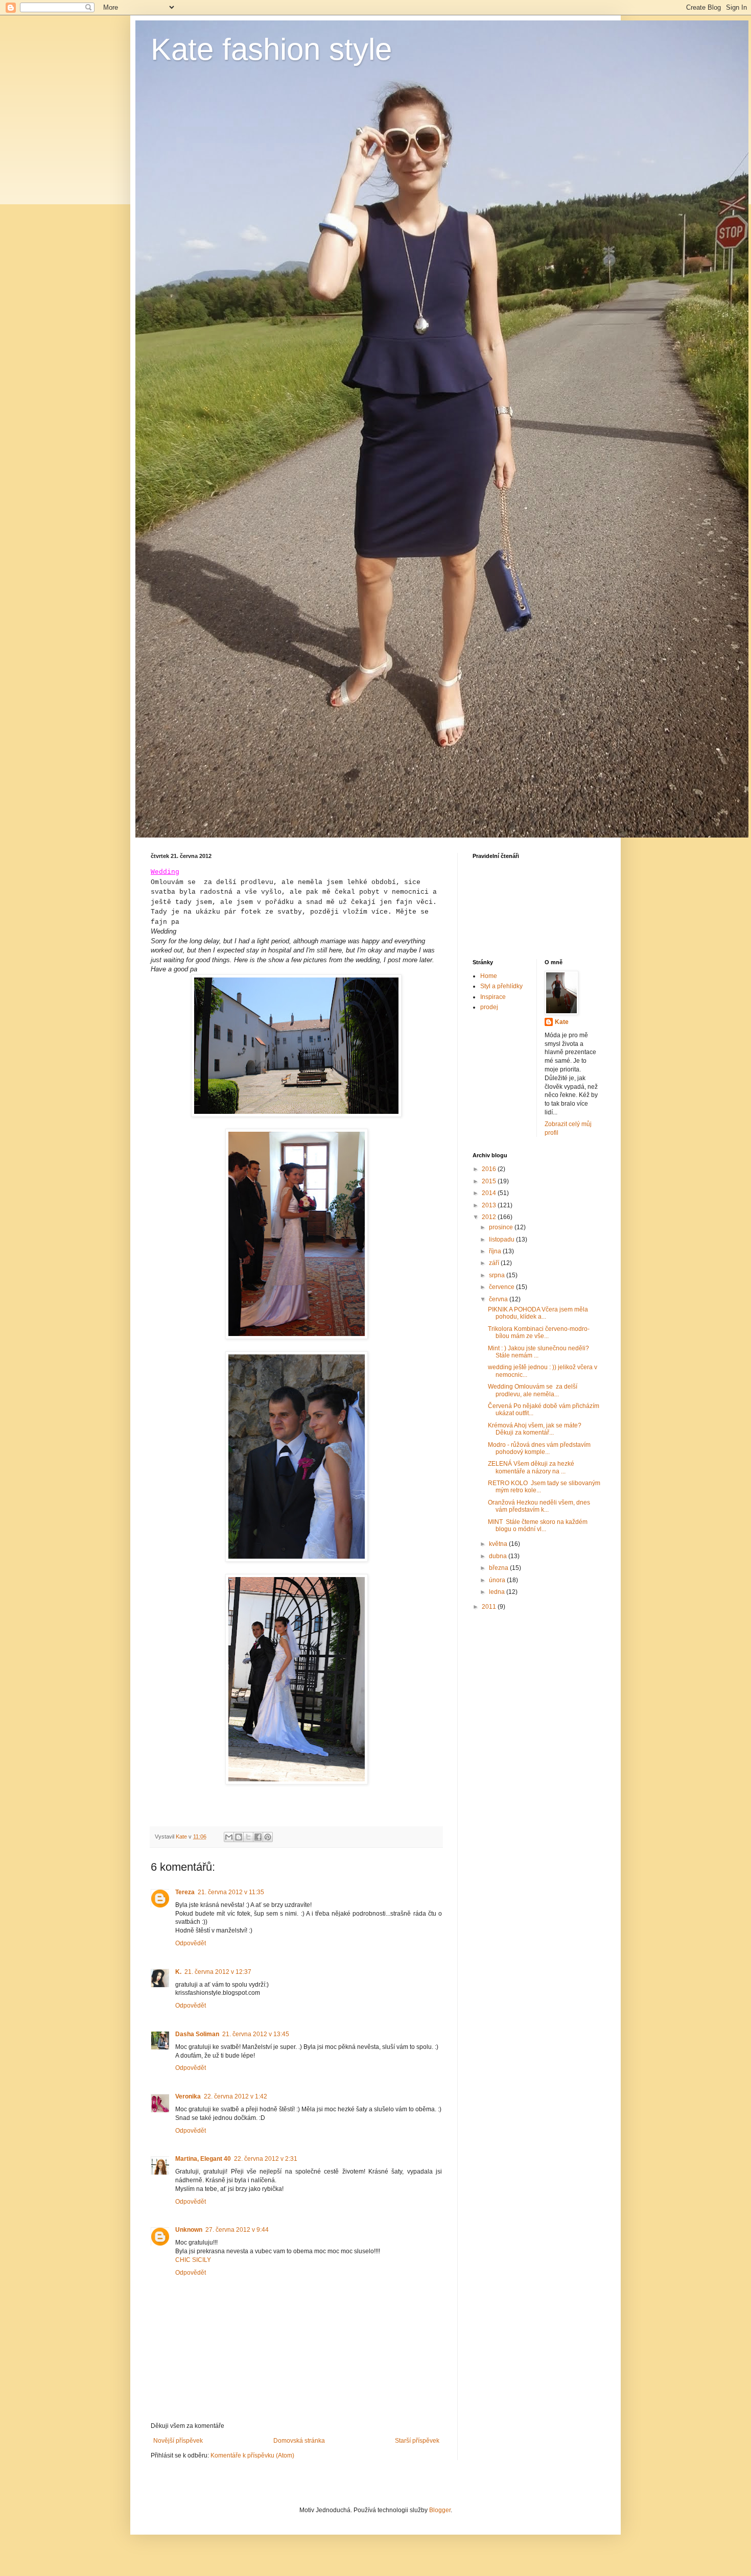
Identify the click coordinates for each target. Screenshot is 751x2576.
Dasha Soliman (197, 2034)
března (499, 1568)
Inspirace (493, 997)
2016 (490, 1169)
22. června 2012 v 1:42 (236, 2096)
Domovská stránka (299, 2441)
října (496, 1251)
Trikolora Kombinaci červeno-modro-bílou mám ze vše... (539, 1332)
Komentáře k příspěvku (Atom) (252, 2455)
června (499, 1299)
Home (489, 976)
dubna (499, 1556)
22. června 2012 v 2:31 (266, 2159)
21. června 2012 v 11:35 (231, 1892)
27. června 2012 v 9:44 (237, 2230)
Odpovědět (191, 1943)
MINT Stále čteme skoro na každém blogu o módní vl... (538, 1525)
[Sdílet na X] (248, 1837)
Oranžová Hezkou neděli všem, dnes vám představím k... (539, 1506)
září (495, 1263)
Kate (562, 1022)
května (499, 1544)
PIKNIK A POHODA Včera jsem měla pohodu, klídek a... (538, 1313)
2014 (490, 1193)
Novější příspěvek (178, 2441)
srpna (498, 1275)
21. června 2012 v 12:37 (218, 1972)
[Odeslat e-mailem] (229, 1837)
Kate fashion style (271, 49)
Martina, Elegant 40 (203, 2159)
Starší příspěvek (417, 2441)
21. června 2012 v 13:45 (256, 2034)
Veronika (188, 2096)
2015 (490, 1181)
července (502, 1287)
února (498, 1580)
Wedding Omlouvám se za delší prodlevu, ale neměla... (533, 1390)
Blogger (440, 2510)
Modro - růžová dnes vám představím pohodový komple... (539, 1448)
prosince (502, 1227)
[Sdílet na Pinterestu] (268, 1837)
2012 (490, 1217)
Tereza (185, 1892)
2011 (490, 1607)
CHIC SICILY (193, 2260)
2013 (490, 1205)
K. (178, 1972)
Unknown (189, 2230)
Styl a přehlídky (501, 986)
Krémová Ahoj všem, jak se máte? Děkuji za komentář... (535, 1429)
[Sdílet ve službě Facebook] (258, 1837)
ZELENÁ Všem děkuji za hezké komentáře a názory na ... (531, 1467)
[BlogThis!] (239, 1837)
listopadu (502, 1239)
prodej (489, 1007)
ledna (498, 1592)
